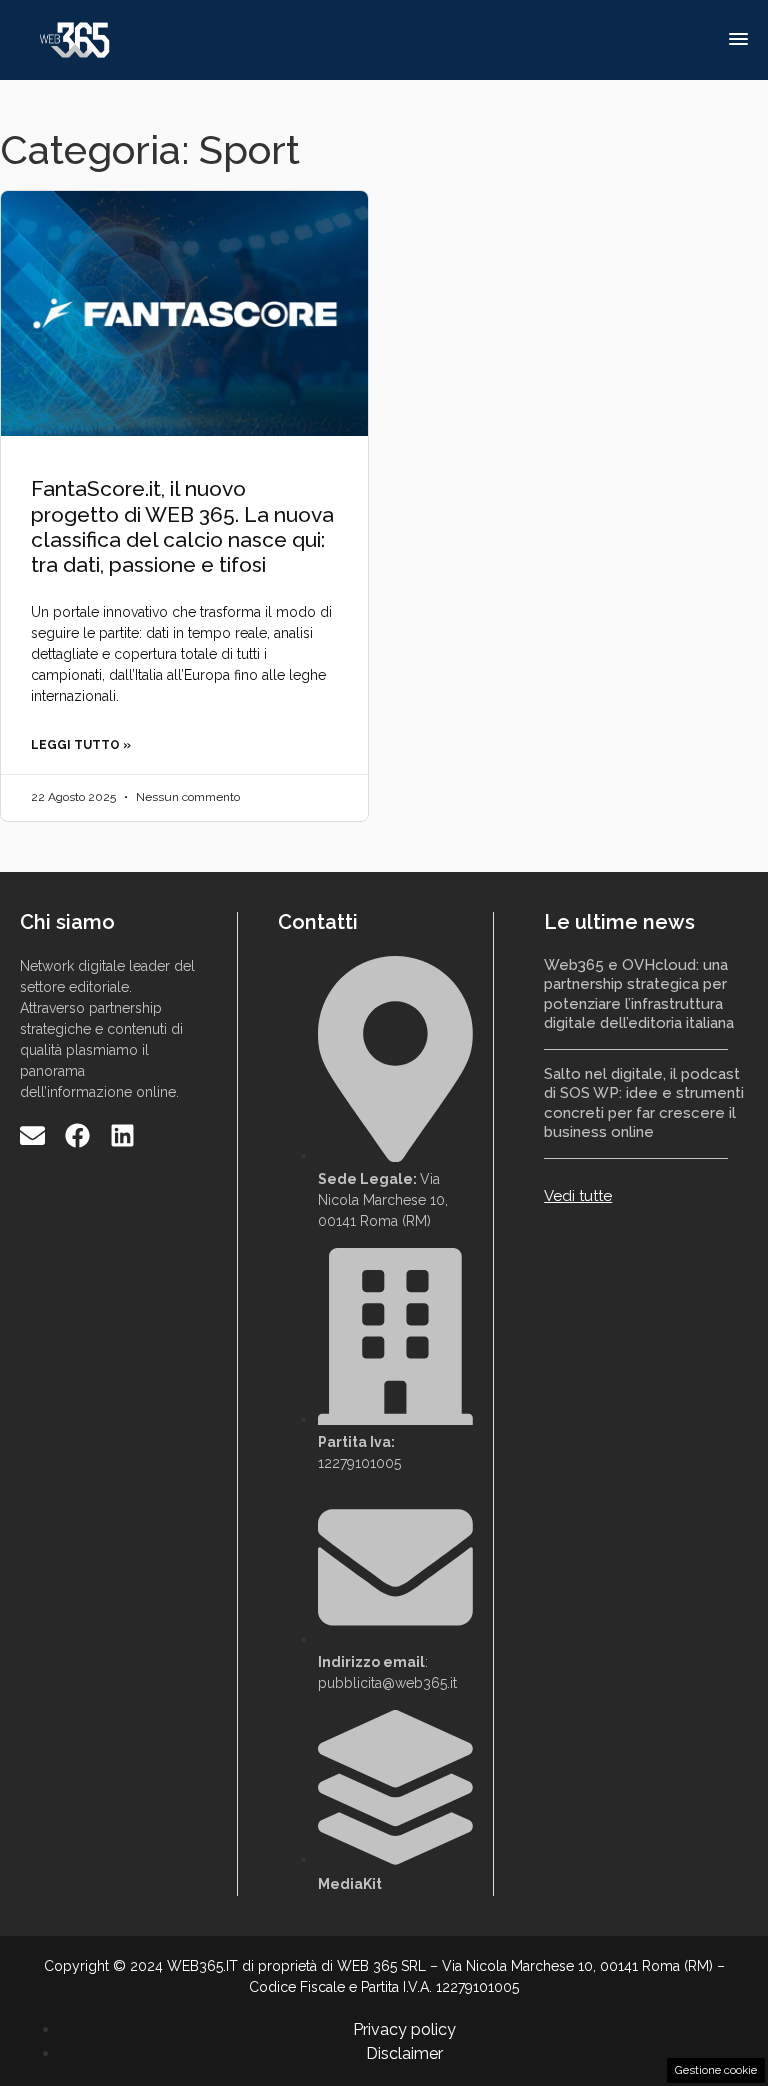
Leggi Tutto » (81, 745)
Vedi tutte (578, 1196)
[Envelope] (32, 1135)
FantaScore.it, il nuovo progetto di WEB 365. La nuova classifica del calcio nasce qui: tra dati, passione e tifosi (182, 526)
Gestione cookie (716, 2070)
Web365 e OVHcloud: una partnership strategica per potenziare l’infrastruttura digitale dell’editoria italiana (639, 994)
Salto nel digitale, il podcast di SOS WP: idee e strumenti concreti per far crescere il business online (644, 1103)
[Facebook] (77, 1135)
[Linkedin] (122, 1135)
